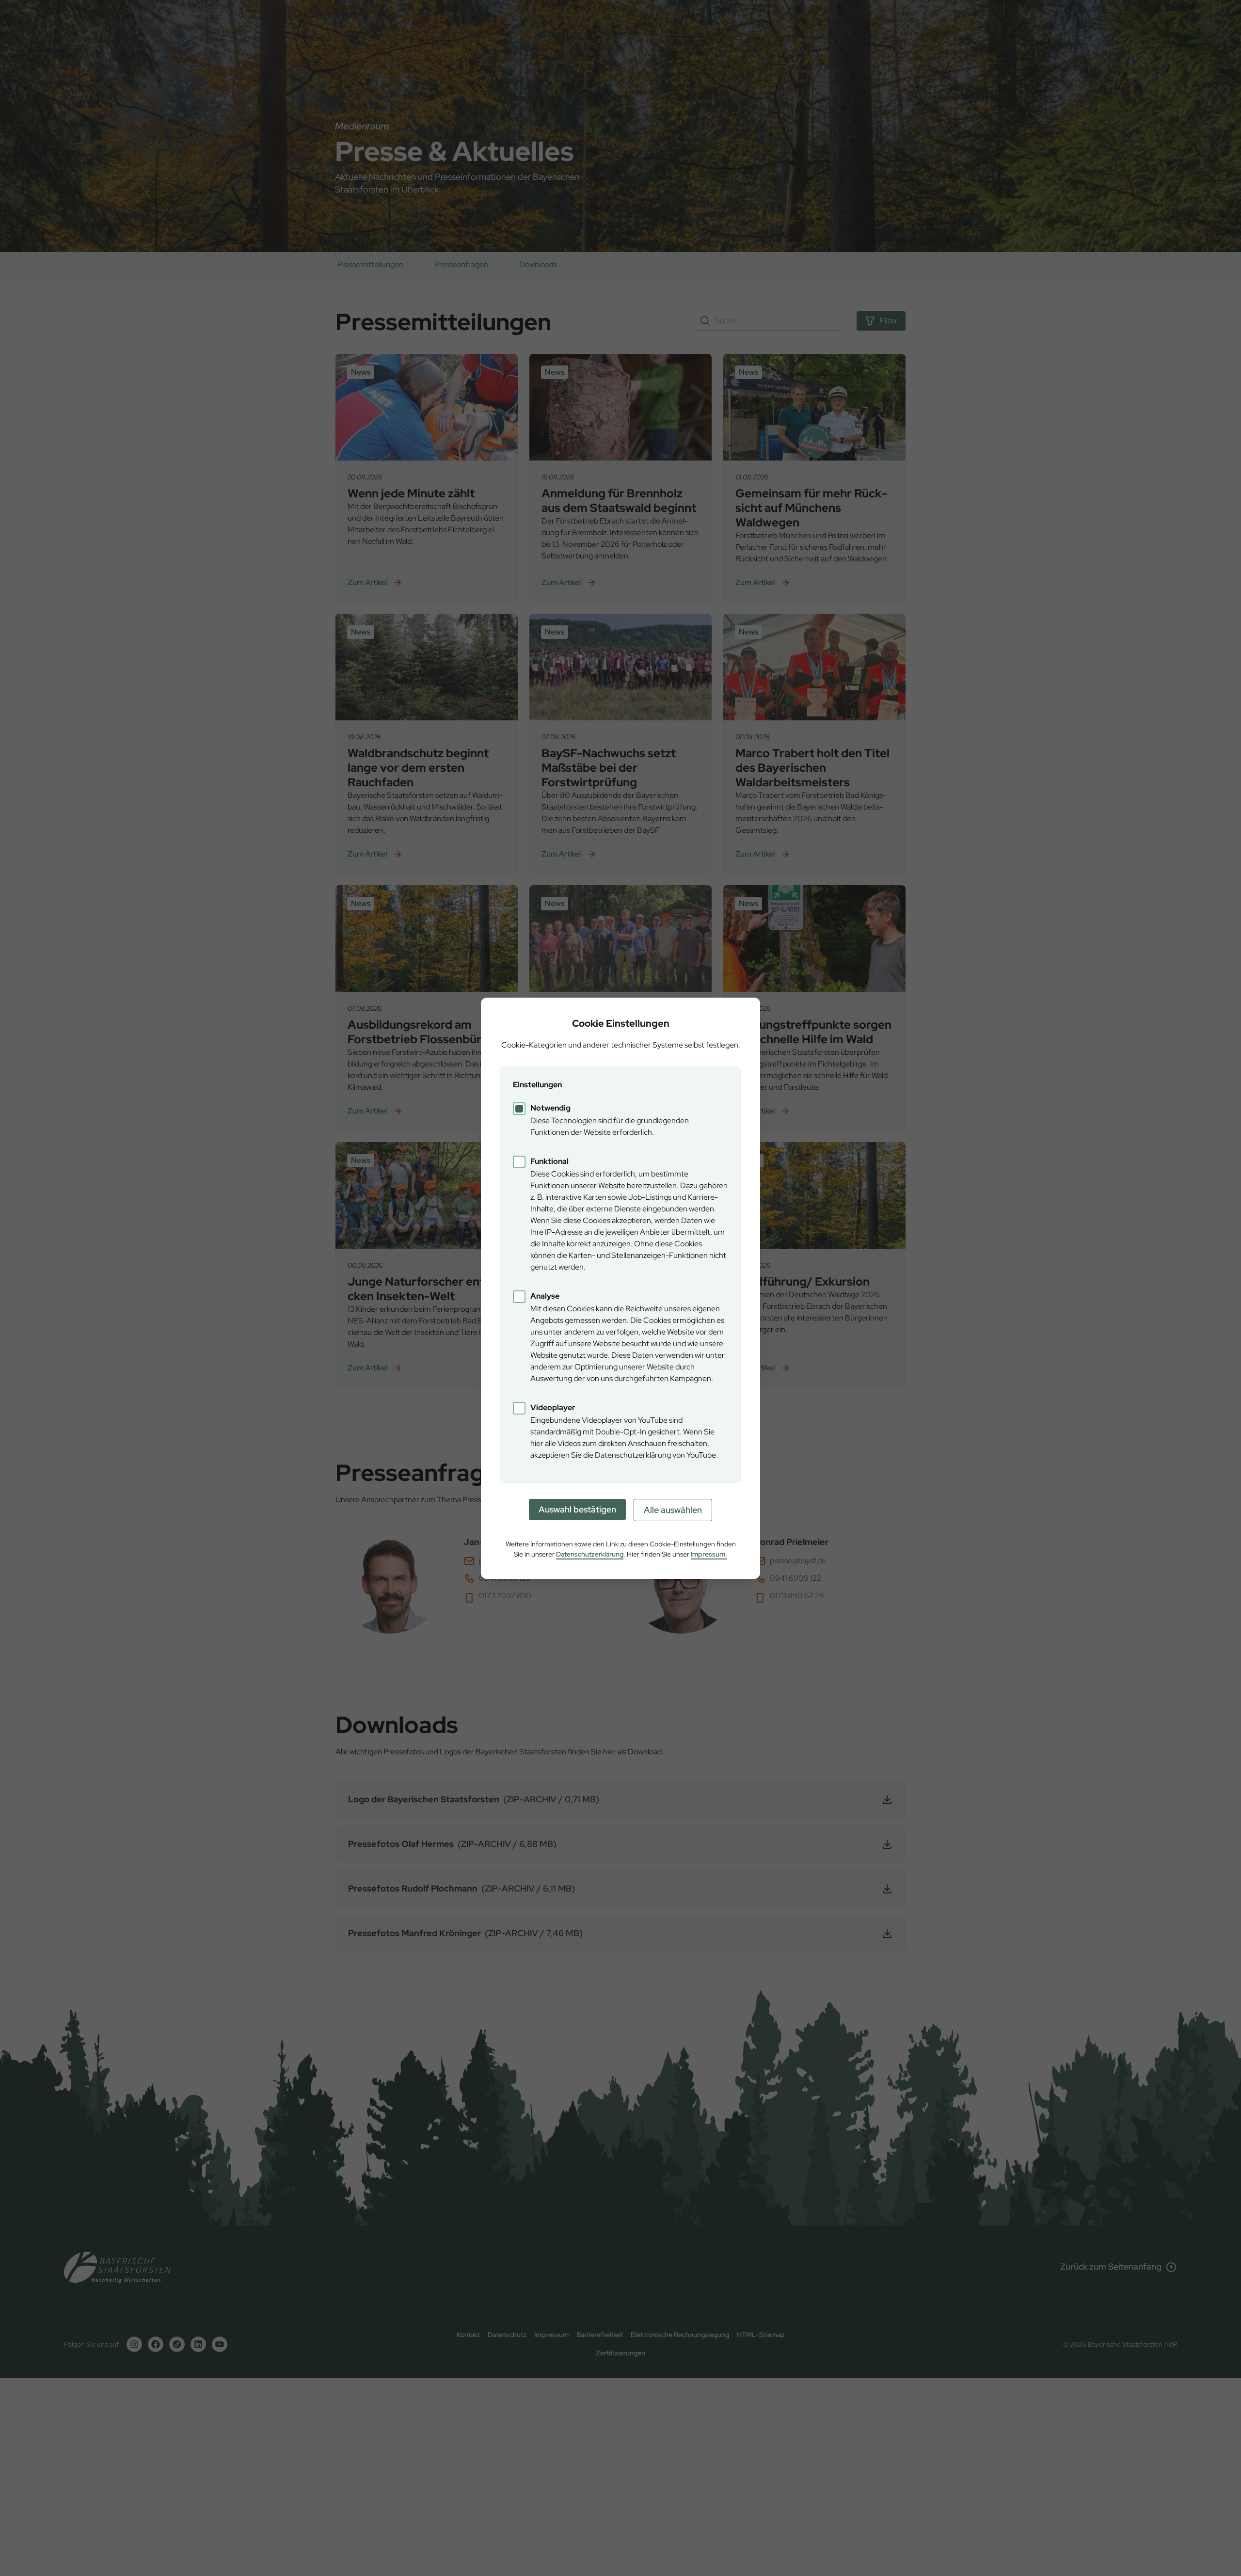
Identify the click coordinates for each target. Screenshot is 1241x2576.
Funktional (549, 1161)
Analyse (545, 1296)
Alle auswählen (673, 1510)
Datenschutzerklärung (590, 1554)
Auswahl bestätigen (577, 1509)
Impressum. (709, 1554)
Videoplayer (553, 1407)
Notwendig (550, 1108)
